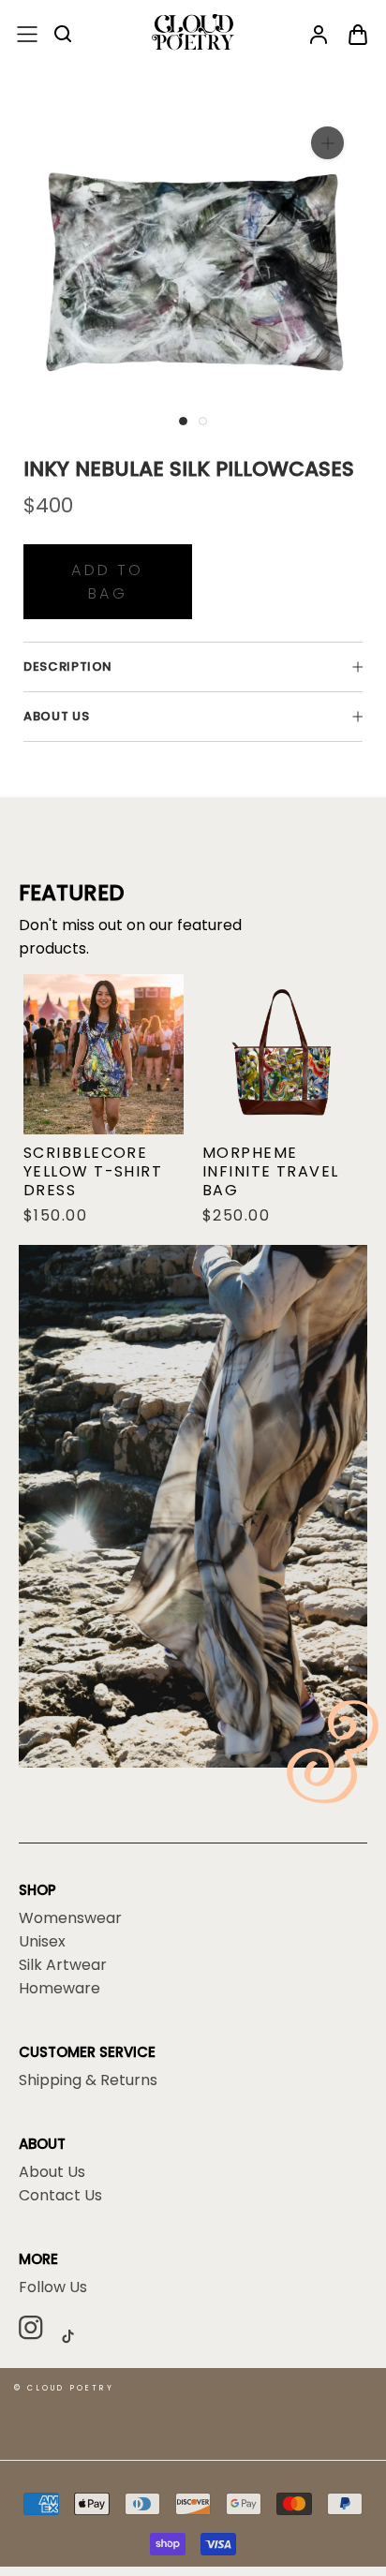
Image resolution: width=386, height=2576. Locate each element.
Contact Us (60, 2196)
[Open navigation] (27, 35)
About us (56, 716)
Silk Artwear (63, 1965)
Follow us (53, 2287)
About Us (52, 2172)
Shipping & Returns (88, 2080)
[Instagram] (38, 2331)
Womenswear (70, 1918)
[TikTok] (75, 2336)
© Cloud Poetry (64, 2388)
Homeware (59, 1989)
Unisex (42, 1942)
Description (68, 666)
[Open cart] (358, 36)
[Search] (63, 35)
